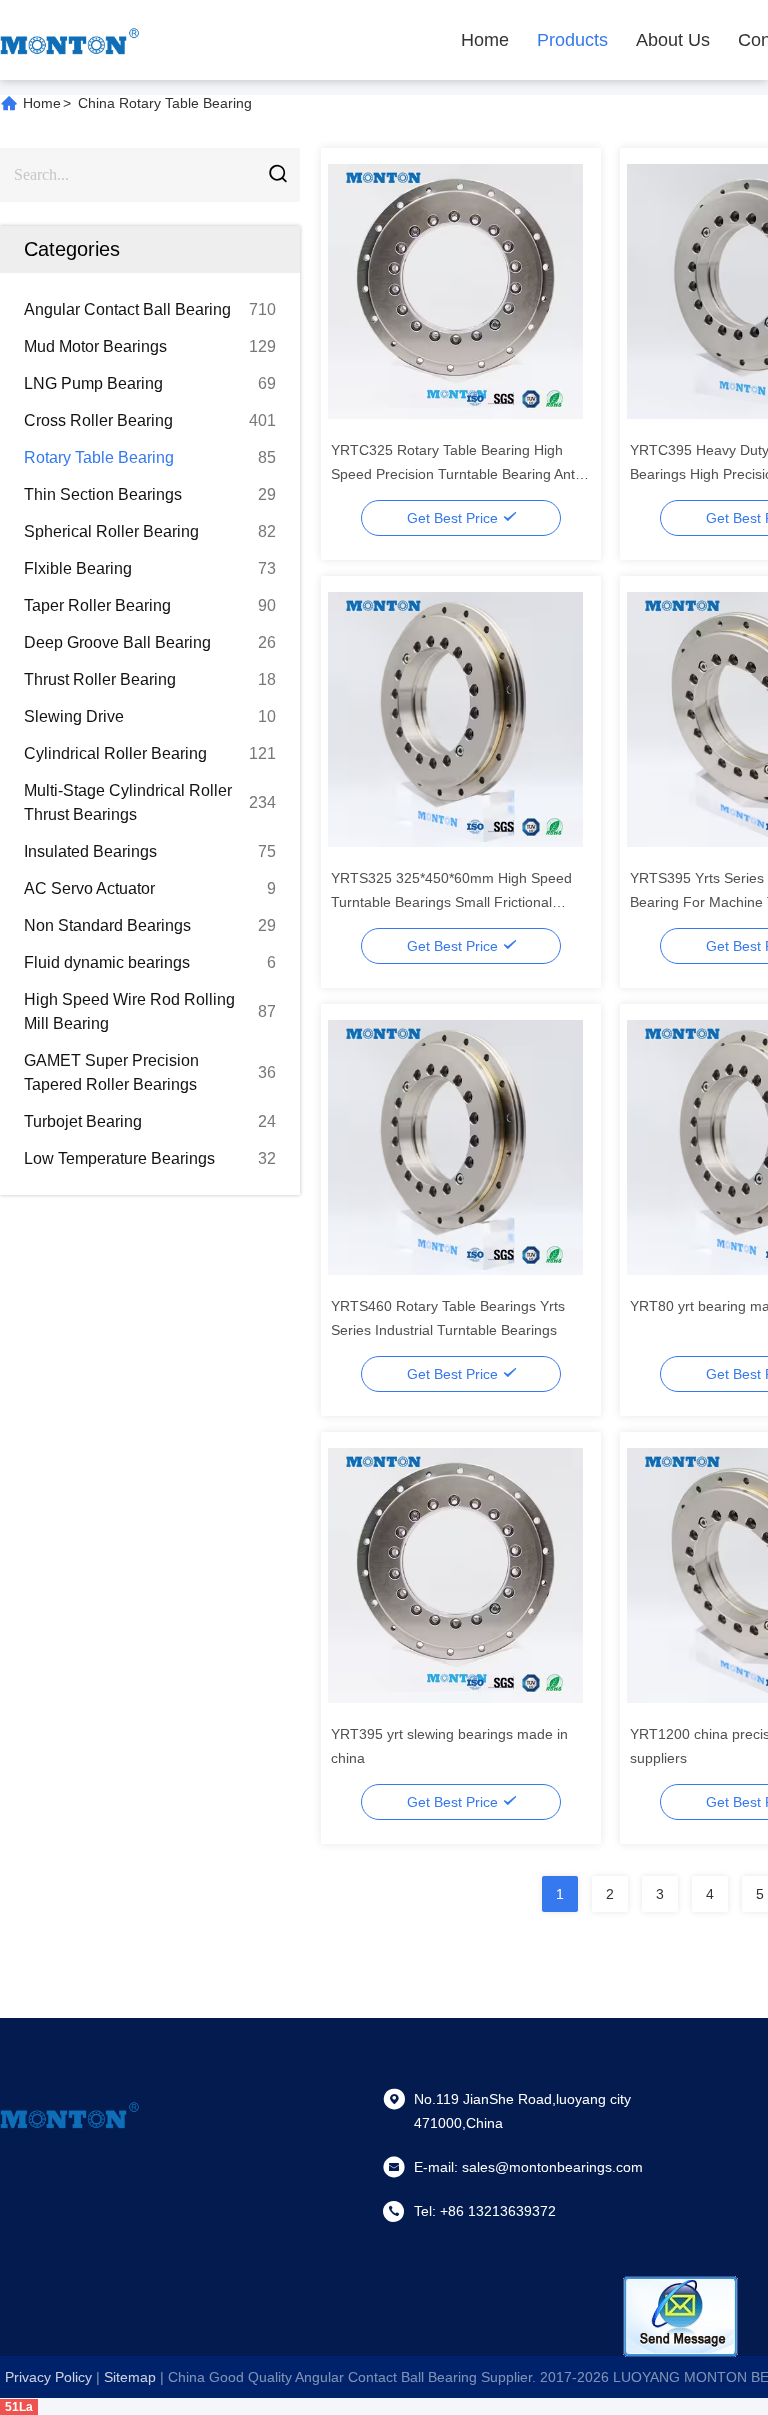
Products (572, 40)
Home (485, 40)
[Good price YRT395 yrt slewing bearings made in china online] (455, 1574)
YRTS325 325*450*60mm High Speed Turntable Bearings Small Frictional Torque (451, 902)
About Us (673, 40)
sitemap (130, 2377)
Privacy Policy (48, 2377)
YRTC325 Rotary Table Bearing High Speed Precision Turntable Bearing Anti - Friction (459, 474)
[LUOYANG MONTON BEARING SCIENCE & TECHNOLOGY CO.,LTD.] (70, 40)
